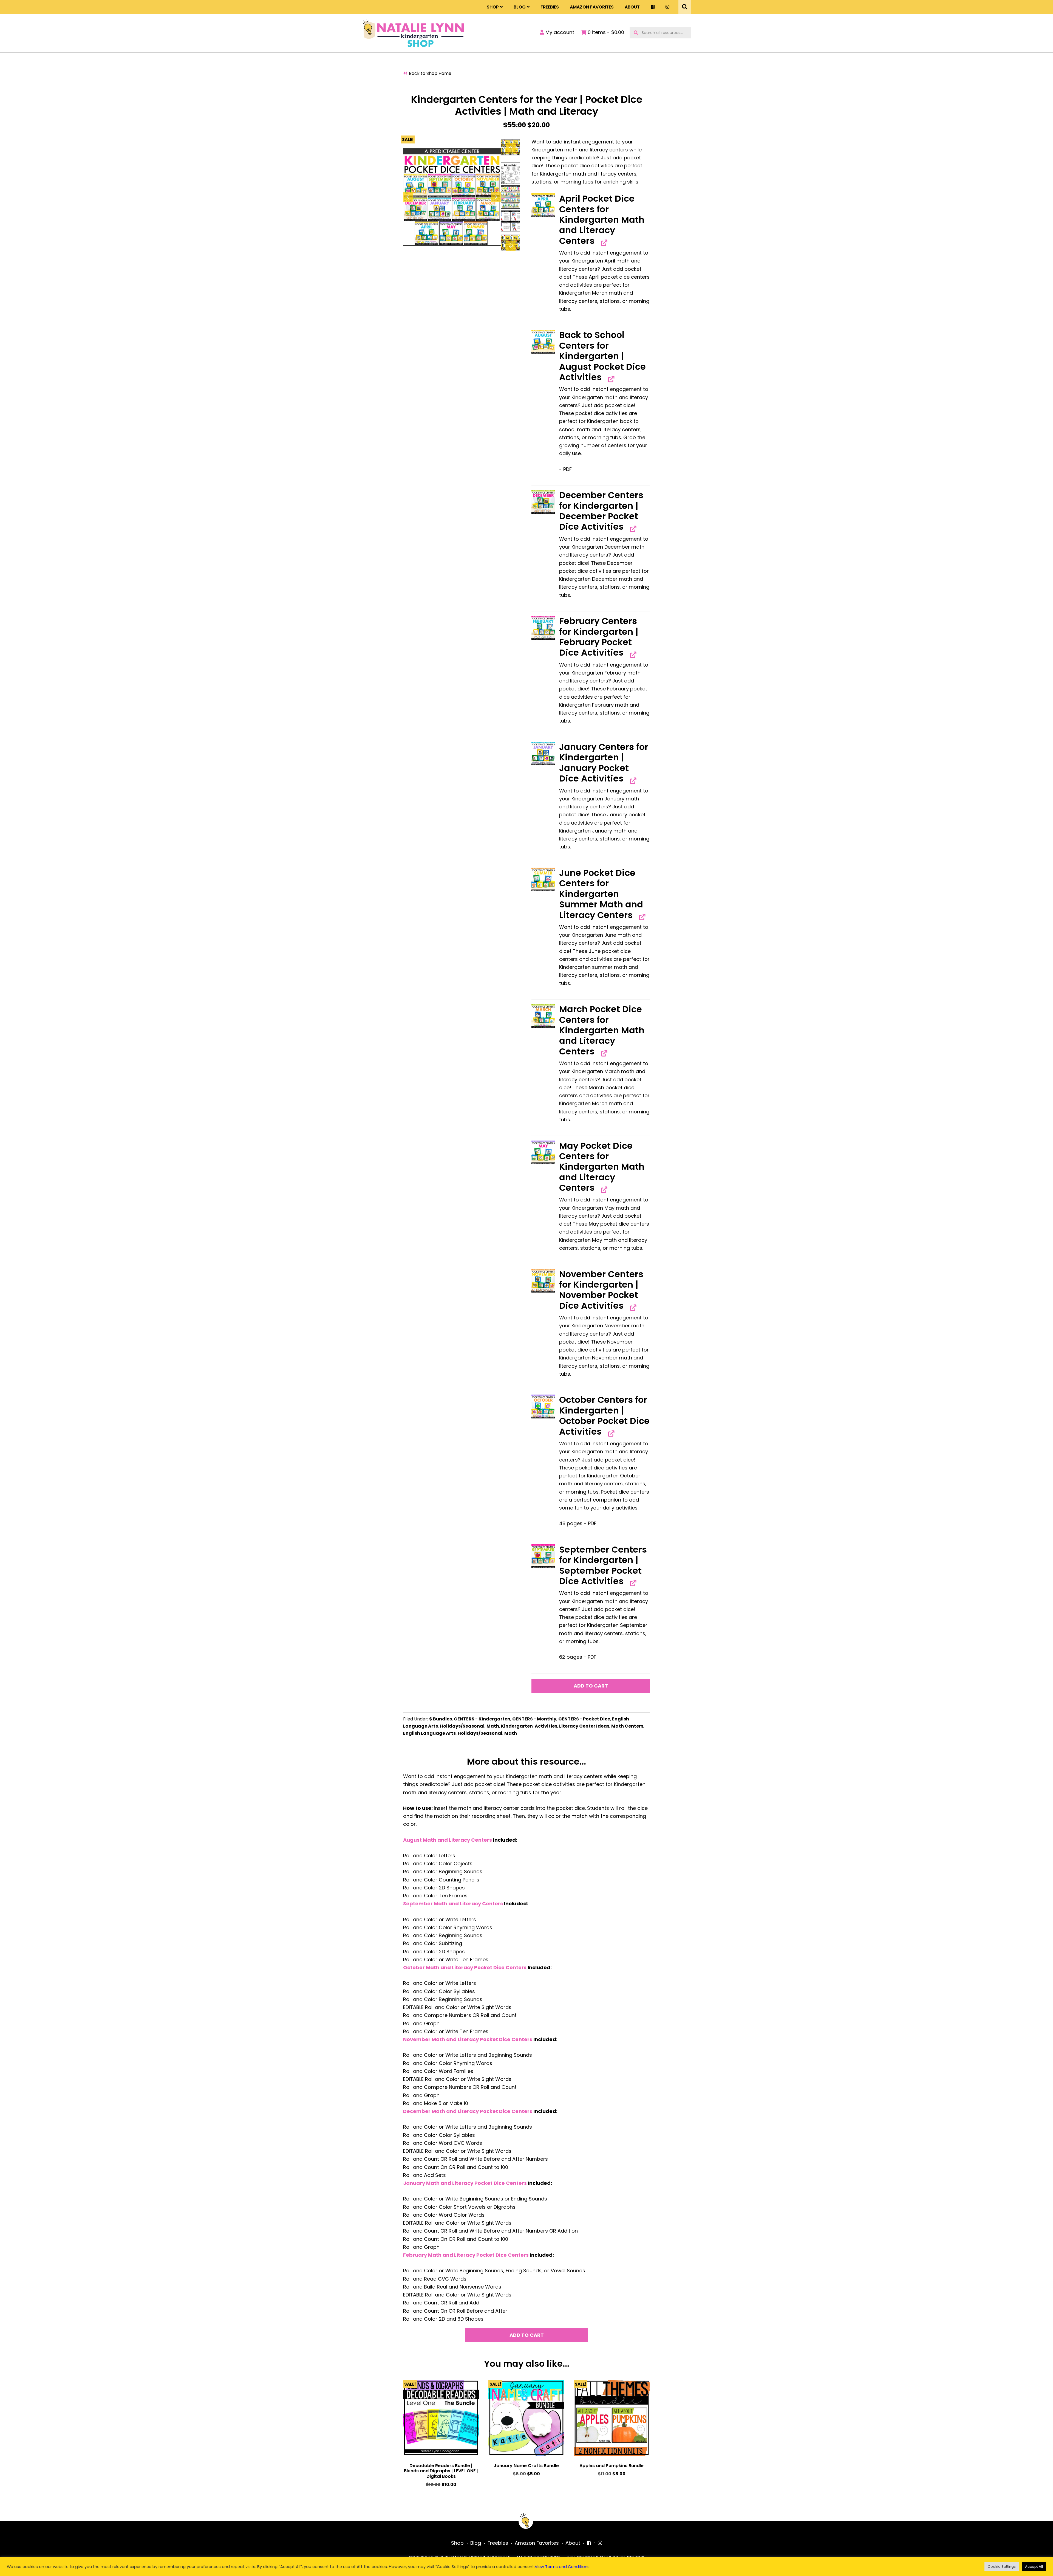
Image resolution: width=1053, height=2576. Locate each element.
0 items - (605, 32)
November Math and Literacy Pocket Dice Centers (468, 2039)
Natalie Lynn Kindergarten (413, 33)
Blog (520, 7)
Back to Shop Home (430, 73)
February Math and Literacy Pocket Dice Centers (466, 2255)
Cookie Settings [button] (1002, 2567)
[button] (543, 205)
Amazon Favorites (592, 7)
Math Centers (627, 1726)
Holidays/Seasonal (462, 1726)
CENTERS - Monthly (534, 1719)
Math (493, 1726)
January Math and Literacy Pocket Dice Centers (465, 2183)
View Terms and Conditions (562, 2567)
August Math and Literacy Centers (448, 1840)
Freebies (550, 7)
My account (559, 32)
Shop (493, 7)
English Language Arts (429, 1733)
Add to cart (591, 1686)
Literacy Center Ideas (584, 1726)
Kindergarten (517, 1726)
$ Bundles (441, 1719)
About (632, 7)
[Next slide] (496, 197)
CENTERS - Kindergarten (482, 1719)
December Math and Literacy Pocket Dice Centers (468, 2111)
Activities (546, 1726)
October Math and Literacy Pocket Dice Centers (465, 1967)
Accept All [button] (1034, 2567)
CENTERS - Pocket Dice (584, 1719)
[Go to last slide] (408, 197)
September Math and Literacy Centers (453, 1904)
